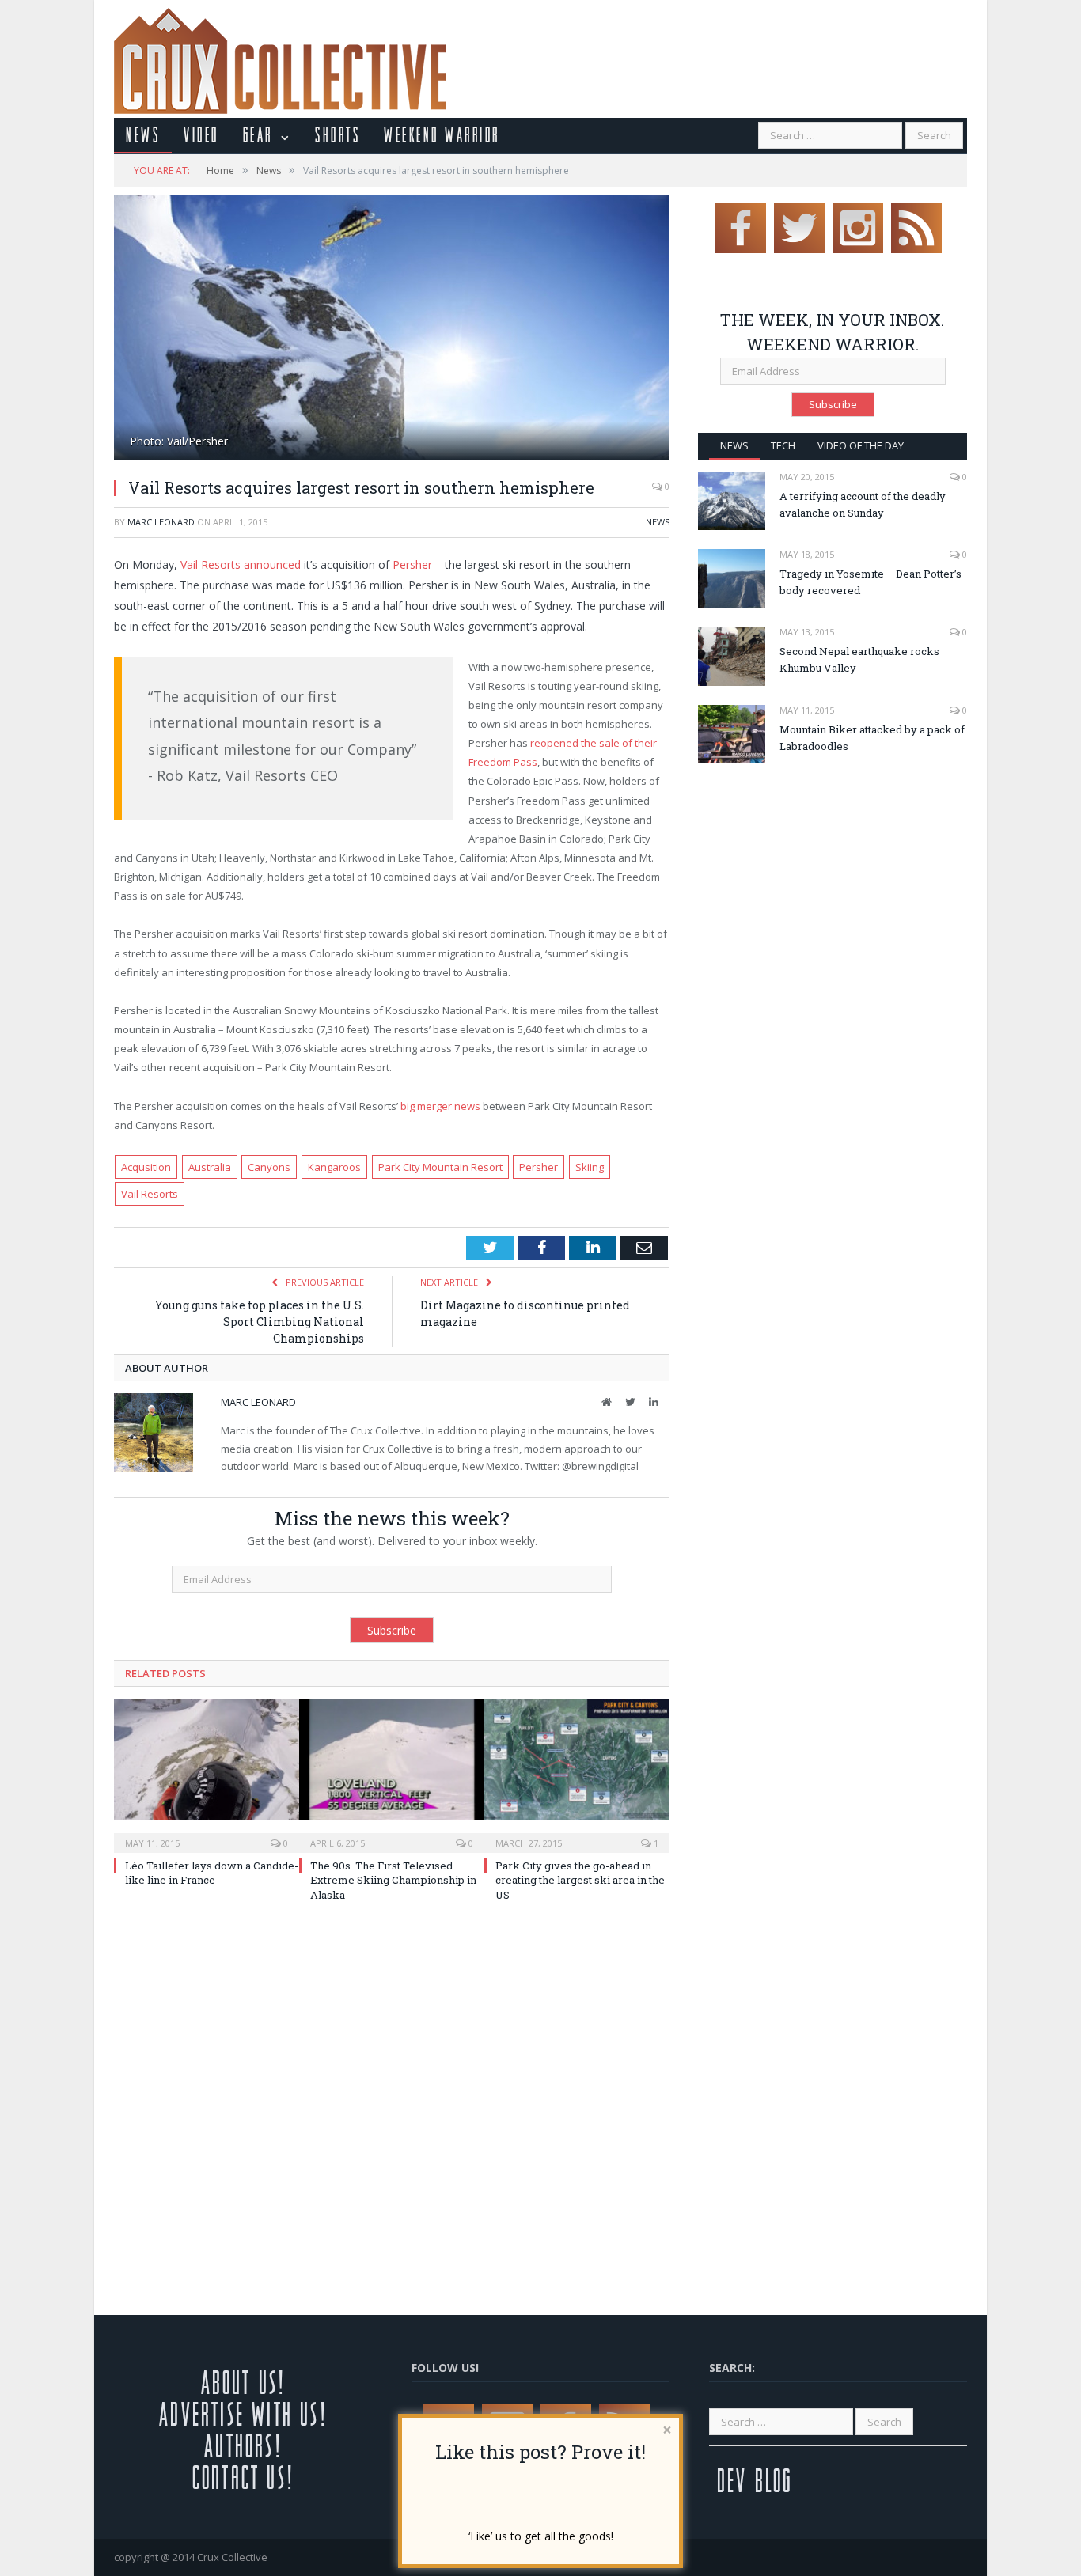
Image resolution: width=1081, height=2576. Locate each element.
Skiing (590, 1167)
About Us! (243, 2382)
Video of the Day (861, 445)
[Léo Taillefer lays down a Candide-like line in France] (207, 1774)
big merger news (440, 1106)
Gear (258, 134)
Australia (210, 1167)
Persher (412, 564)
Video (201, 134)
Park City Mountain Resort (440, 1167)
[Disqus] (392, 2113)
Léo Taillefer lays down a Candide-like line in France (212, 1873)
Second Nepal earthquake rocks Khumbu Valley (859, 659)
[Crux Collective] (280, 57)
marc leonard (161, 522)
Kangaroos (334, 1167)
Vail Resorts (150, 1194)
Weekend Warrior (442, 134)
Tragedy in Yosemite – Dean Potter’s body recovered (870, 582)
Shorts (338, 134)
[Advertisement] (831, 894)
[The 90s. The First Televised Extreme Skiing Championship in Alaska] (392, 1774)
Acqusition (146, 1167)
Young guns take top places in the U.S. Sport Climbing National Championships (260, 1322)
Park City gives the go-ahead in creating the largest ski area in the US (580, 1880)
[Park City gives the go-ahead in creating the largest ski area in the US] (577, 1774)
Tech (783, 445)
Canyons (269, 1167)
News (143, 134)
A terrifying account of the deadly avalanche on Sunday (863, 504)
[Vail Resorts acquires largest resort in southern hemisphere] (392, 330)
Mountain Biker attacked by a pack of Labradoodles (872, 738)
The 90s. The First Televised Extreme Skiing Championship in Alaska (393, 1880)
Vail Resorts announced (241, 564)
